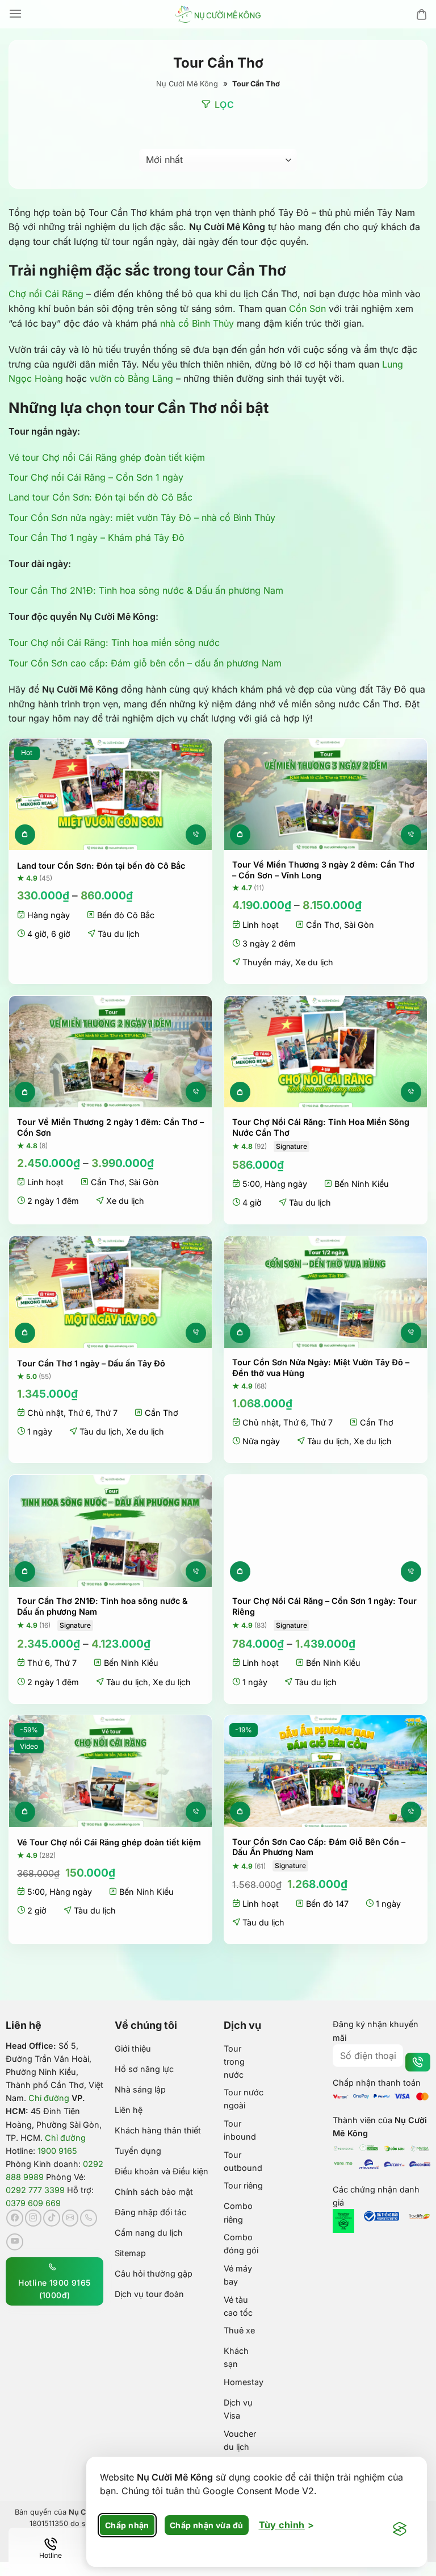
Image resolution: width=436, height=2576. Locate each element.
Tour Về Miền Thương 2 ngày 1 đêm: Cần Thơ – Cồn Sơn (110, 1127)
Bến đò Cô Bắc (126, 915)
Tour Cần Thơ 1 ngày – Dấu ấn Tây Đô (91, 1363)
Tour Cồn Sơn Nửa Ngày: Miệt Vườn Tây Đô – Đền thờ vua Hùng (321, 1368)
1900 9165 (57, 2151)
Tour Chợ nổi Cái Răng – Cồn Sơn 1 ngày (96, 477)
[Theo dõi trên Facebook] (15, 2218)
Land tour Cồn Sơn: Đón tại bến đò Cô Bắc (100, 497)
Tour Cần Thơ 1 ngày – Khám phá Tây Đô (97, 537)
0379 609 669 (33, 2203)
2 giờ (37, 1910)
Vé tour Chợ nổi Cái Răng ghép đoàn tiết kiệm (107, 457)
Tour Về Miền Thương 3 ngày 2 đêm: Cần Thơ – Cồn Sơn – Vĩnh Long (323, 870)
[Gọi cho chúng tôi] (89, 2218)
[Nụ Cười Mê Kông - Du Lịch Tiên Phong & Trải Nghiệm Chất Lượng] (218, 14)
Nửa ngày (261, 1441)
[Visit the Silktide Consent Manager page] (400, 2529)
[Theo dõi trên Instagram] (33, 2218)
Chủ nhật (45, 1413)
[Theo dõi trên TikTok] (52, 2218)
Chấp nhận (127, 2525)
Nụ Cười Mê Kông (187, 84)
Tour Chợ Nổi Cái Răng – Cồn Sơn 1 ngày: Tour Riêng (324, 1606)
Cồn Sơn (307, 309)
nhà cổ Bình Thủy (197, 323)
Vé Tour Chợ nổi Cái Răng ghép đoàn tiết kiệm (109, 1842)
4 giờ (37, 934)
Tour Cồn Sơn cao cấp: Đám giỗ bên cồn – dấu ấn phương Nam (145, 663)
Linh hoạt (261, 925)
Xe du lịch (314, 962)
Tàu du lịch (119, 934)
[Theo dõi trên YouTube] (15, 2242)
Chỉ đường (49, 2098)
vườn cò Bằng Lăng (131, 378)
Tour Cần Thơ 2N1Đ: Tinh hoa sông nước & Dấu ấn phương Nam (146, 590)
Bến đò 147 (327, 1904)
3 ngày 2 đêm (269, 943)
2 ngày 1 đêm (53, 1201)
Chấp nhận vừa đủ (207, 2525)
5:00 (251, 1184)
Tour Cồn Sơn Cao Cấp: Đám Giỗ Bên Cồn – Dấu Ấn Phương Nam (319, 1847)
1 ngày (40, 1431)
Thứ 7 (106, 1413)
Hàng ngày (49, 915)
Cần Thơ (323, 925)
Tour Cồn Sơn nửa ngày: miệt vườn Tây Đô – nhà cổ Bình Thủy (142, 518)
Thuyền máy (267, 962)
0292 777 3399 (35, 2190)
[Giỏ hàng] (422, 14)
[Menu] (15, 14)
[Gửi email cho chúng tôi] (70, 2218)
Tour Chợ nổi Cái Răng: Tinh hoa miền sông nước (114, 643)
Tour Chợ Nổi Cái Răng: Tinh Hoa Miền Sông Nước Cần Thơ (321, 1127)
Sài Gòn (359, 925)
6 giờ (61, 934)
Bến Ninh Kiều (362, 1184)
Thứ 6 (79, 1413)
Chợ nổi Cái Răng (46, 294)
